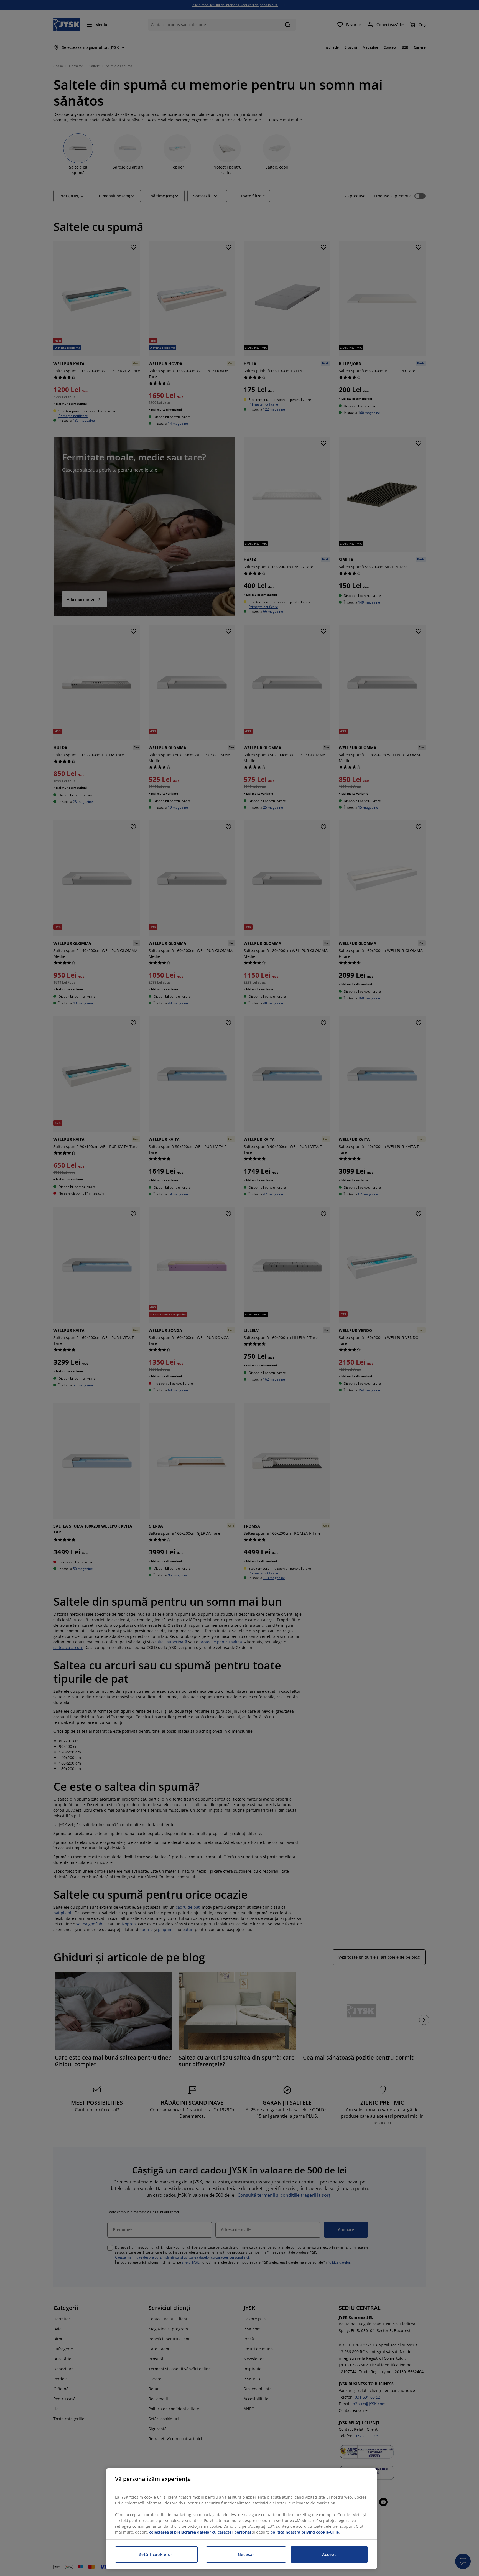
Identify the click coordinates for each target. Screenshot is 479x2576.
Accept (329, 2555)
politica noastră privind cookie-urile (305, 2532)
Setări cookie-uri (156, 2555)
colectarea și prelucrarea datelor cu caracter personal (200, 2532)
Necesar (246, 2555)
